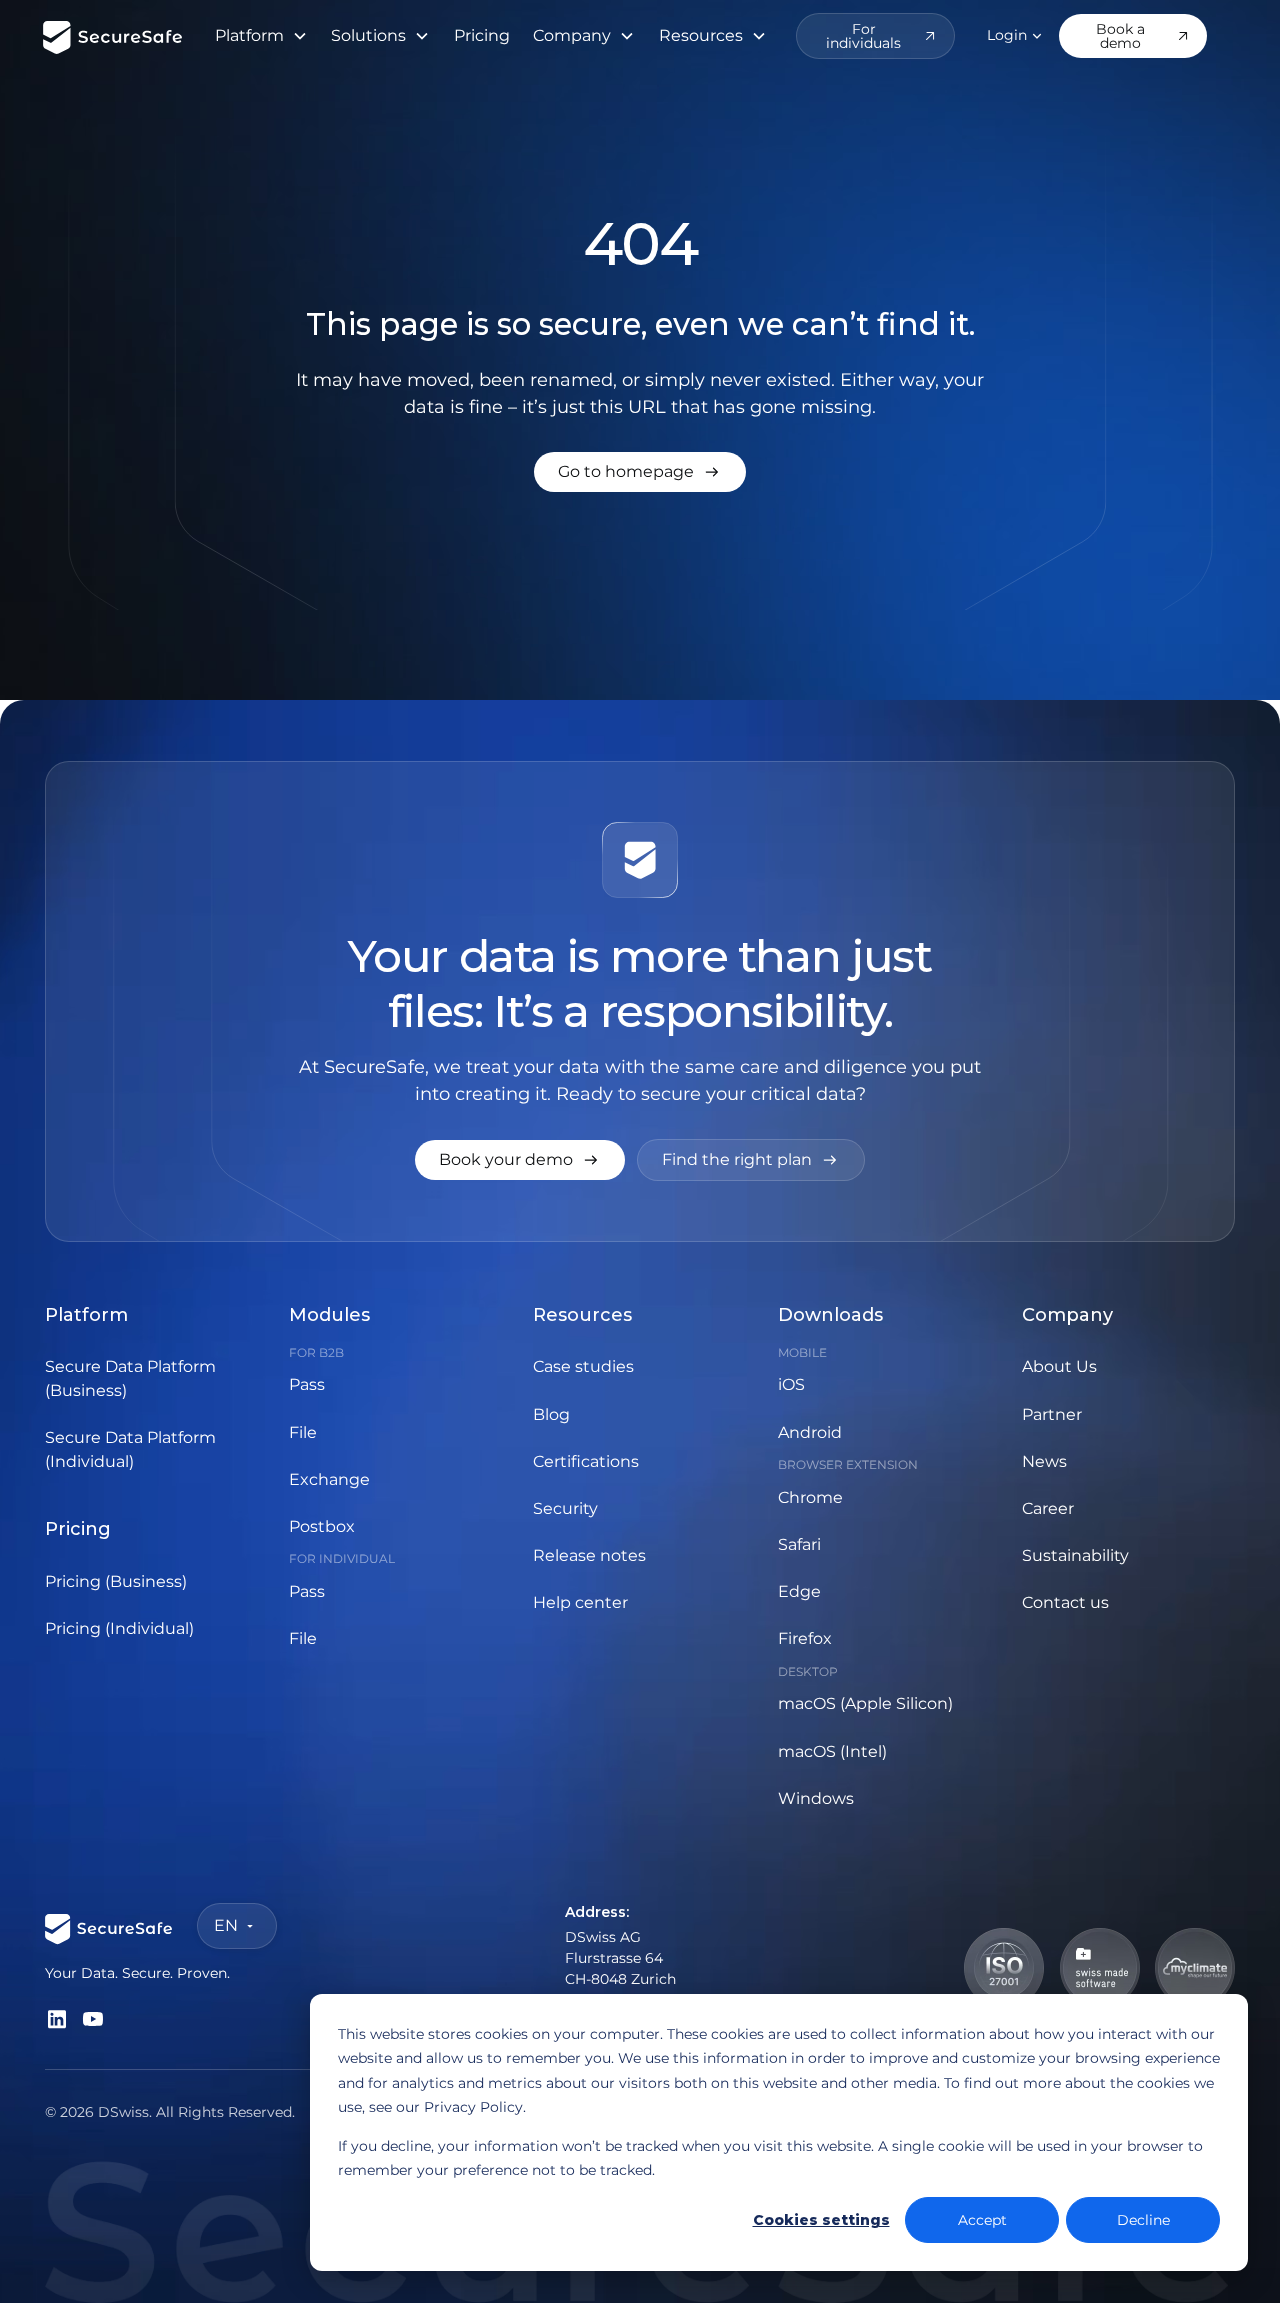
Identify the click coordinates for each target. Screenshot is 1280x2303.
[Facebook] (57, 2019)
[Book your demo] (520, 1160)
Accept (982, 2220)
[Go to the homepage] (109, 1926)
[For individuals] (875, 36)
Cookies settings (821, 2220)
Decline (1143, 2220)
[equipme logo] (113, 35)
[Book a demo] (1133, 36)
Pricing (482, 35)
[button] (261, 36)
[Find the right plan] (751, 1160)
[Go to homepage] (640, 472)
